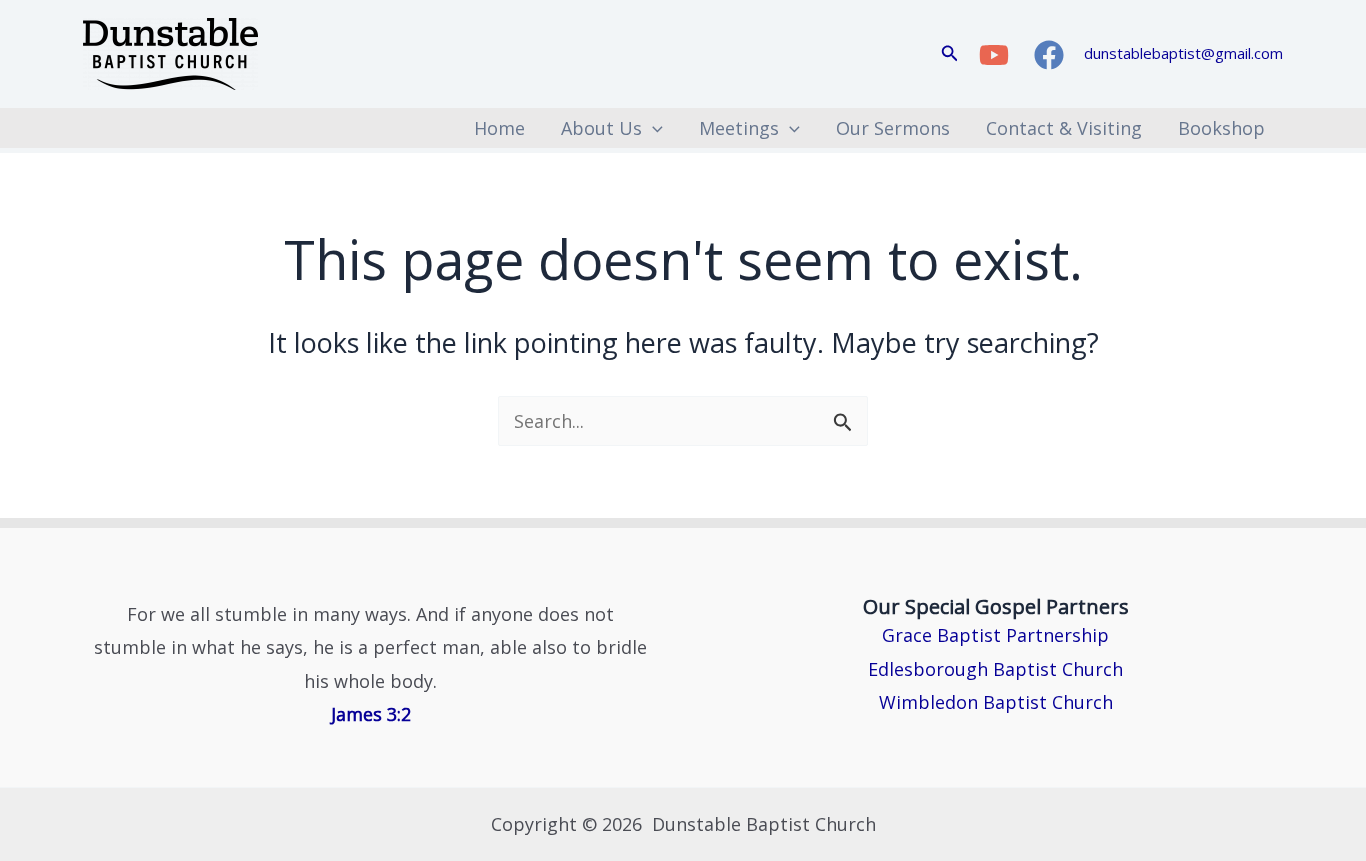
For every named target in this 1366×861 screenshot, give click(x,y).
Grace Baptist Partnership (995, 635)
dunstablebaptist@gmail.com (1183, 53)
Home (499, 128)
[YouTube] (994, 55)
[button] (950, 54)
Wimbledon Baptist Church (996, 702)
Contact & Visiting (1064, 128)
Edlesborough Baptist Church (995, 669)
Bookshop (1221, 128)
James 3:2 (371, 714)
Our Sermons (893, 128)
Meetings (739, 128)
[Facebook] (1049, 55)
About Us (601, 128)
